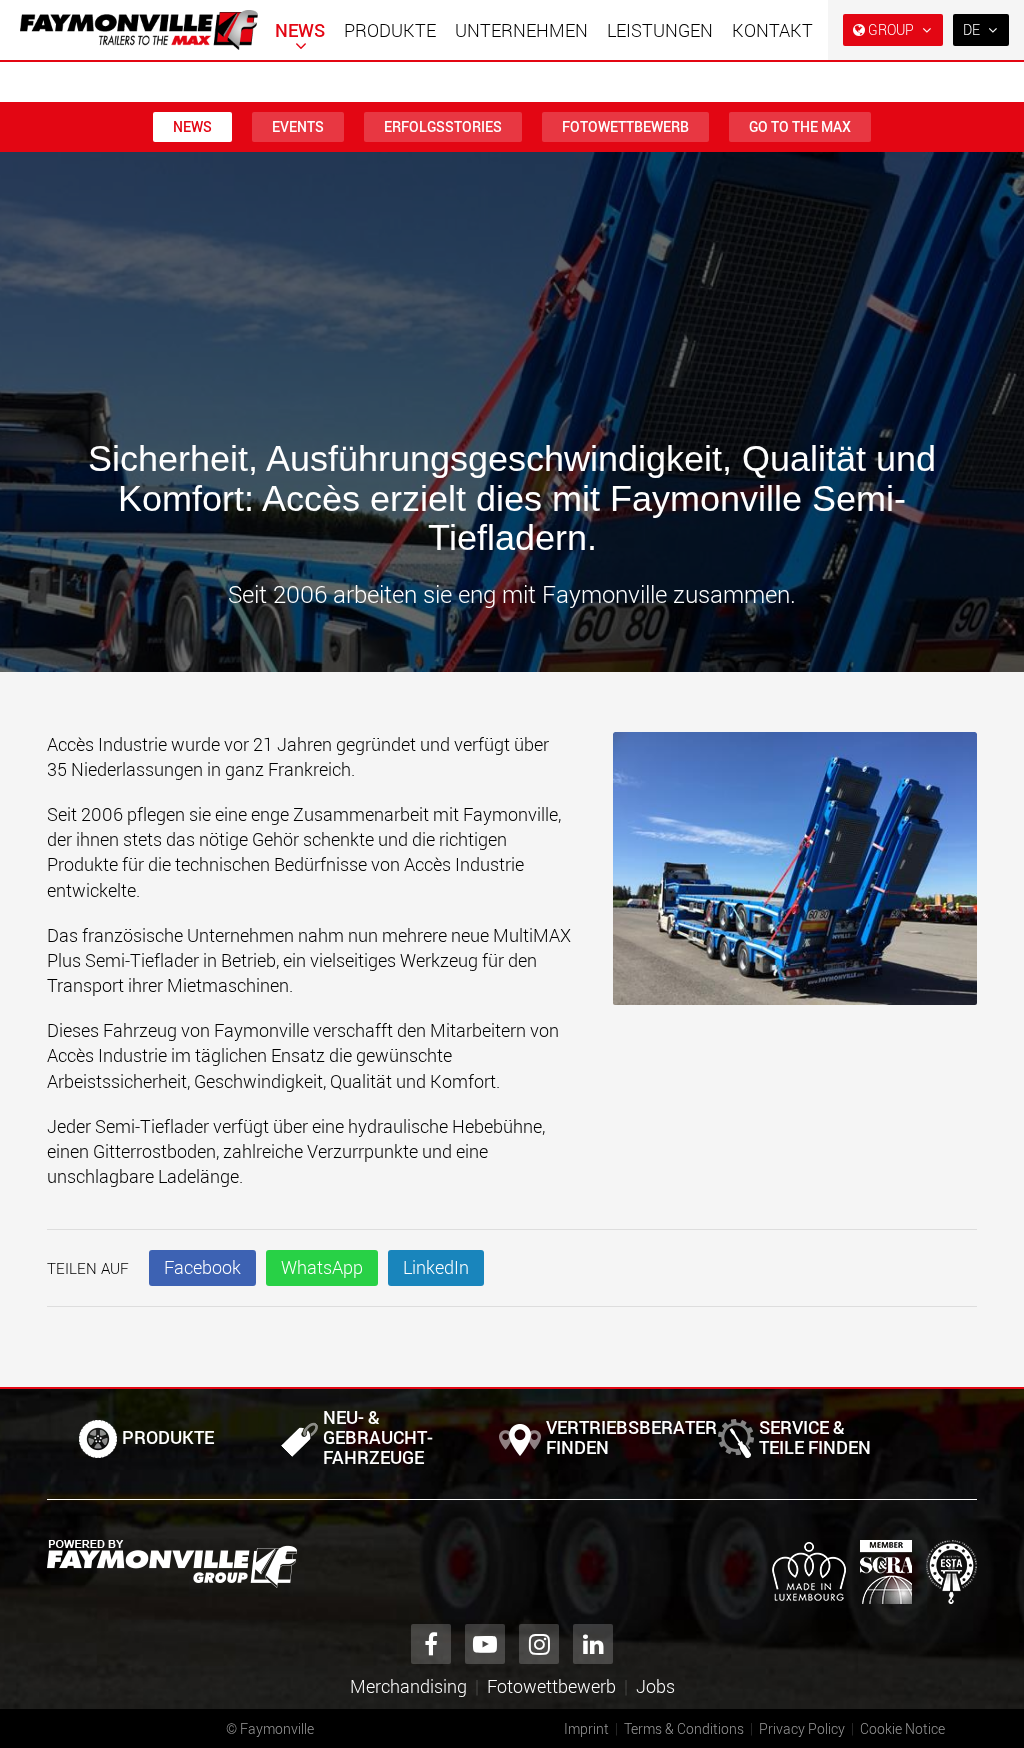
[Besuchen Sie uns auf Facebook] (431, 1644)
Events (298, 126)
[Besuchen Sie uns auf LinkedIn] (593, 1644)
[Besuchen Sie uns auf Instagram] (539, 1644)
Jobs (655, 1686)
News (300, 30)
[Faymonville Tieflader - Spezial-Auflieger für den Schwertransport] (172, 1564)
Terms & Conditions (684, 1728)
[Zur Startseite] (139, 30)
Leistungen (660, 30)
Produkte (390, 30)
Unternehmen (521, 30)
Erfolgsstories (443, 126)
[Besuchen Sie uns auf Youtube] (485, 1644)
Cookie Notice (902, 1728)
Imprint (586, 1728)
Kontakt (772, 30)
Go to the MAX (800, 126)
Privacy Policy (802, 1728)
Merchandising (408, 1686)
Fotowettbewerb (625, 126)
